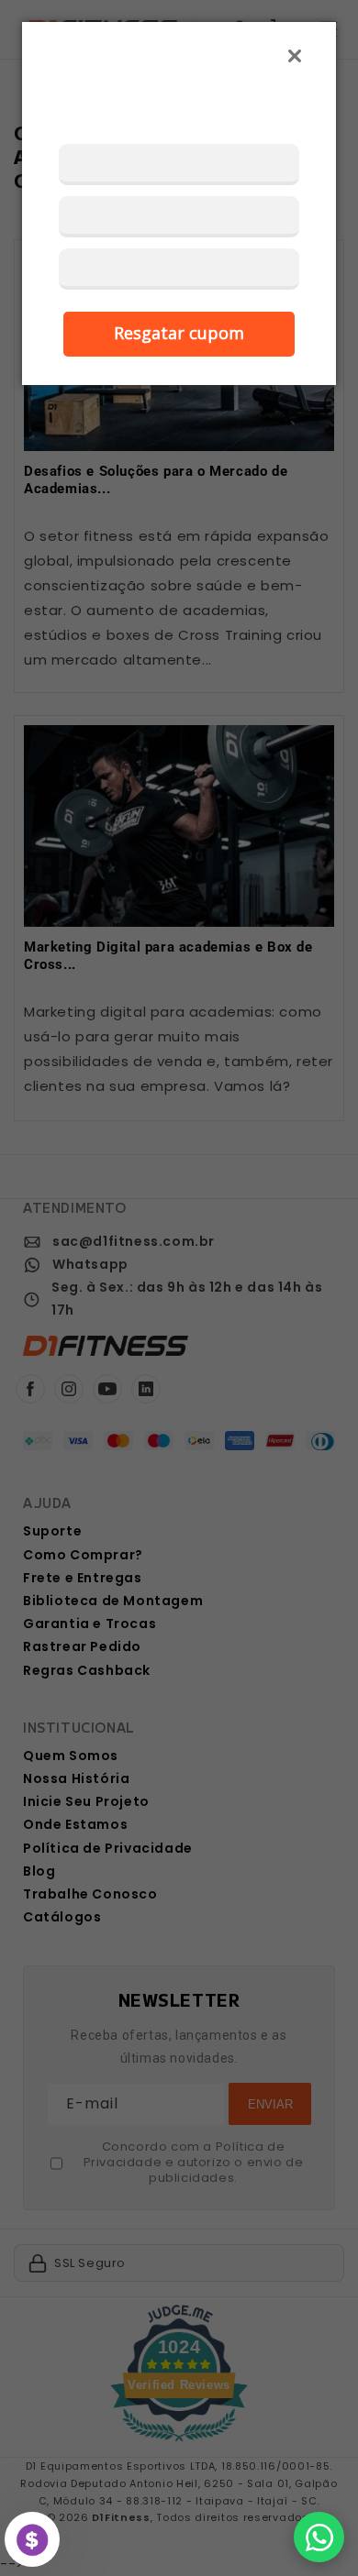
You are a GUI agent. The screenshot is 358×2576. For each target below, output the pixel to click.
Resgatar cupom (179, 333)
